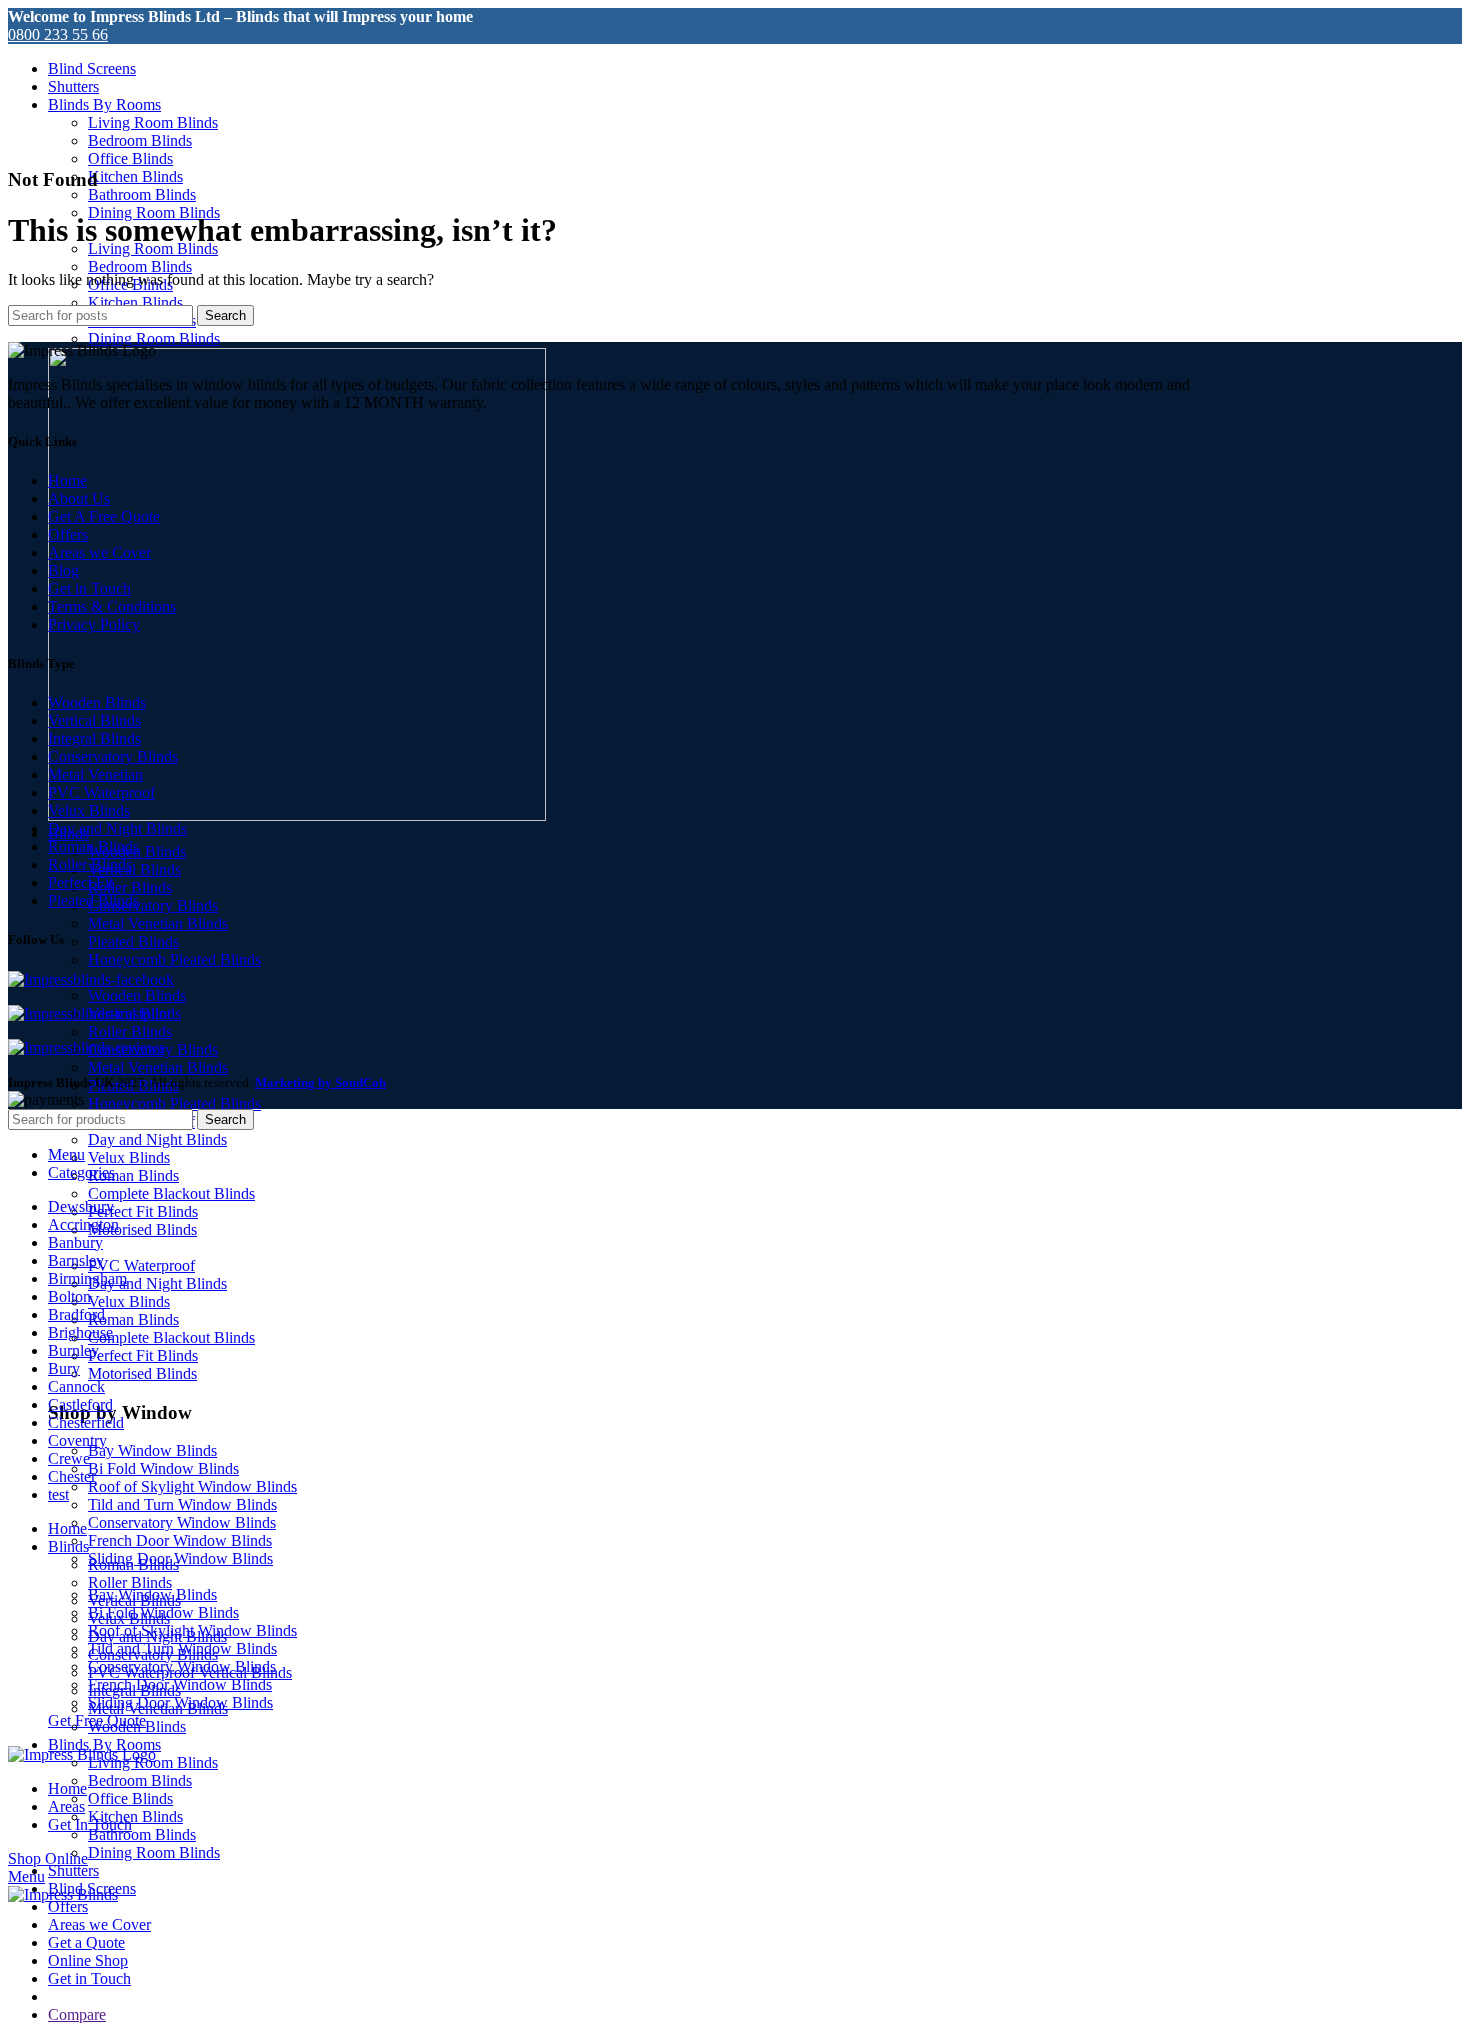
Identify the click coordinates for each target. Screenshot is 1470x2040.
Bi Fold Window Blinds (163, 1468)
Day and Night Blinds (157, 1139)
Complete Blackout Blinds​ (171, 1193)
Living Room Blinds (153, 122)
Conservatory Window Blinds (182, 1522)
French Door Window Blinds (180, 1540)
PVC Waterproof (141, 1265)
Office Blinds (130, 158)
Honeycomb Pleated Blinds (174, 959)
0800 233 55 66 (58, 34)
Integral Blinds (94, 738)
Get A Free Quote (104, 516)
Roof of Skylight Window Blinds (192, 1486)
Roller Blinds (130, 887)
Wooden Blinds (137, 995)
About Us (79, 498)
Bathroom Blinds (142, 194)
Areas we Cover (99, 552)
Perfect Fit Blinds (143, 1211)
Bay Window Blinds (152, 1450)
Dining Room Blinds (154, 338)
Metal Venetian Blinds (158, 923)
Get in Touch (89, 588)
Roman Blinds (133, 1175)
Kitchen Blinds (135, 176)
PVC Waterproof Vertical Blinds (190, 1672)
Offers (68, 534)
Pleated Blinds (133, 941)
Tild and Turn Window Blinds (182, 1504)
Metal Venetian (95, 774)
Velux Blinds (129, 1157)
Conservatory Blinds (153, 905)
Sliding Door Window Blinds (180, 1558)
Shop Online (48, 1858)
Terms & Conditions (112, 606)
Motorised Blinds (142, 1229)
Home (67, 480)
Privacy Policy (94, 624)
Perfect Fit (80, 882)
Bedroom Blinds (140, 140)
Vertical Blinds (134, 869)
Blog (63, 570)
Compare (77, 2014)
